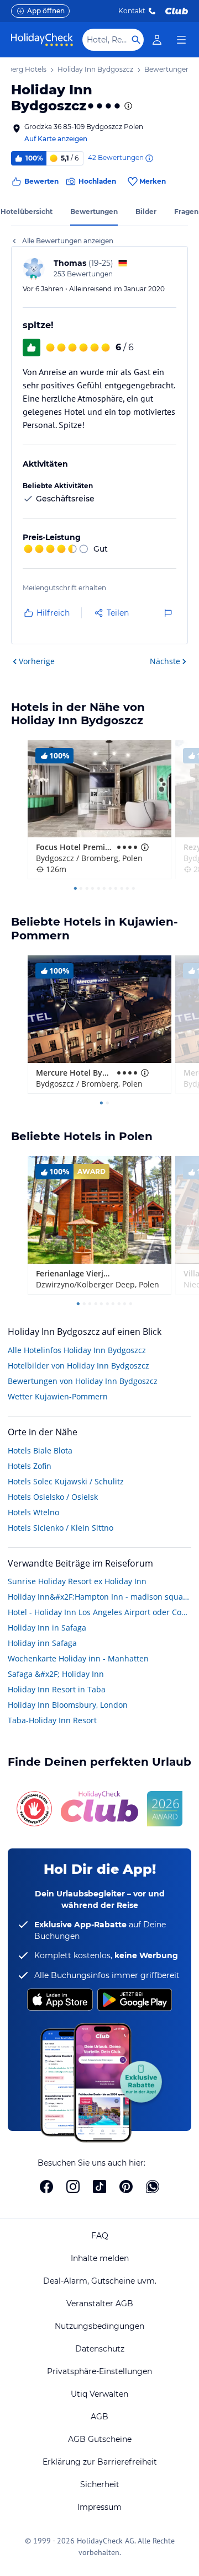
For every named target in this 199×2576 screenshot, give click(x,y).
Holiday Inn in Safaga (47, 1628)
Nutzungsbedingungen (99, 2326)
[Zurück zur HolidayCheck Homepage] (42, 40)
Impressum (99, 2507)
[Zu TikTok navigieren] (99, 2187)
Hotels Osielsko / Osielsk (53, 1497)
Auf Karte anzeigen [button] (56, 139)
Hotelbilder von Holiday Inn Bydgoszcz (78, 1366)
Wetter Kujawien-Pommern (58, 1396)
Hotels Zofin (30, 1466)
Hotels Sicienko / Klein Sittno (61, 1528)
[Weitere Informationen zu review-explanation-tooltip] (149, 158)
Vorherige (37, 661)
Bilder (146, 212)
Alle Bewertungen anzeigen (68, 241)
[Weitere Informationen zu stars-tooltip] (127, 106)
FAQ (100, 2236)
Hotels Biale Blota (40, 1450)
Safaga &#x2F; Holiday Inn (56, 1674)
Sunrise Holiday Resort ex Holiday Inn (77, 1581)
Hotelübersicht (27, 212)
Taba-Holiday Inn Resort (52, 1720)
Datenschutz (100, 2349)
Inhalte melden (100, 2258)
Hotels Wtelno (33, 1512)
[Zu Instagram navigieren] (73, 2187)
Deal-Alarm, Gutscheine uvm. (100, 2281)
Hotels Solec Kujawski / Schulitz (66, 1481)
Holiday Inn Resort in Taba (57, 1689)
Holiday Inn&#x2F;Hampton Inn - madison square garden (99, 1597)
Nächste (165, 661)
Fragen (186, 212)
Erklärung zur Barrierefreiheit (100, 2462)
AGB (99, 2417)
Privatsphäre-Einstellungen (99, 2371)
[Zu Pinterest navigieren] (126, 2187)
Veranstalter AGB (100, 2304)
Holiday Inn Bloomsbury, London (68, 1705)
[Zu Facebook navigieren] (46, 2187)
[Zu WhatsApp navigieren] (153, 2187)
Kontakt (132, 11)
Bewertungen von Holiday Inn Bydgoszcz (83, 1381)
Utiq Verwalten (99, 2394)
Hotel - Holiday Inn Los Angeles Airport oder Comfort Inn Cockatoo (99, 1612)
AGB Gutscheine (100, 2439)
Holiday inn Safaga (42, 1643)
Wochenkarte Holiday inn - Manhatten (78, 1658)
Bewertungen (94, 212)
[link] (157, 40)
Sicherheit (100, 2484)
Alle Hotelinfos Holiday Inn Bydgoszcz (77, 1350)
